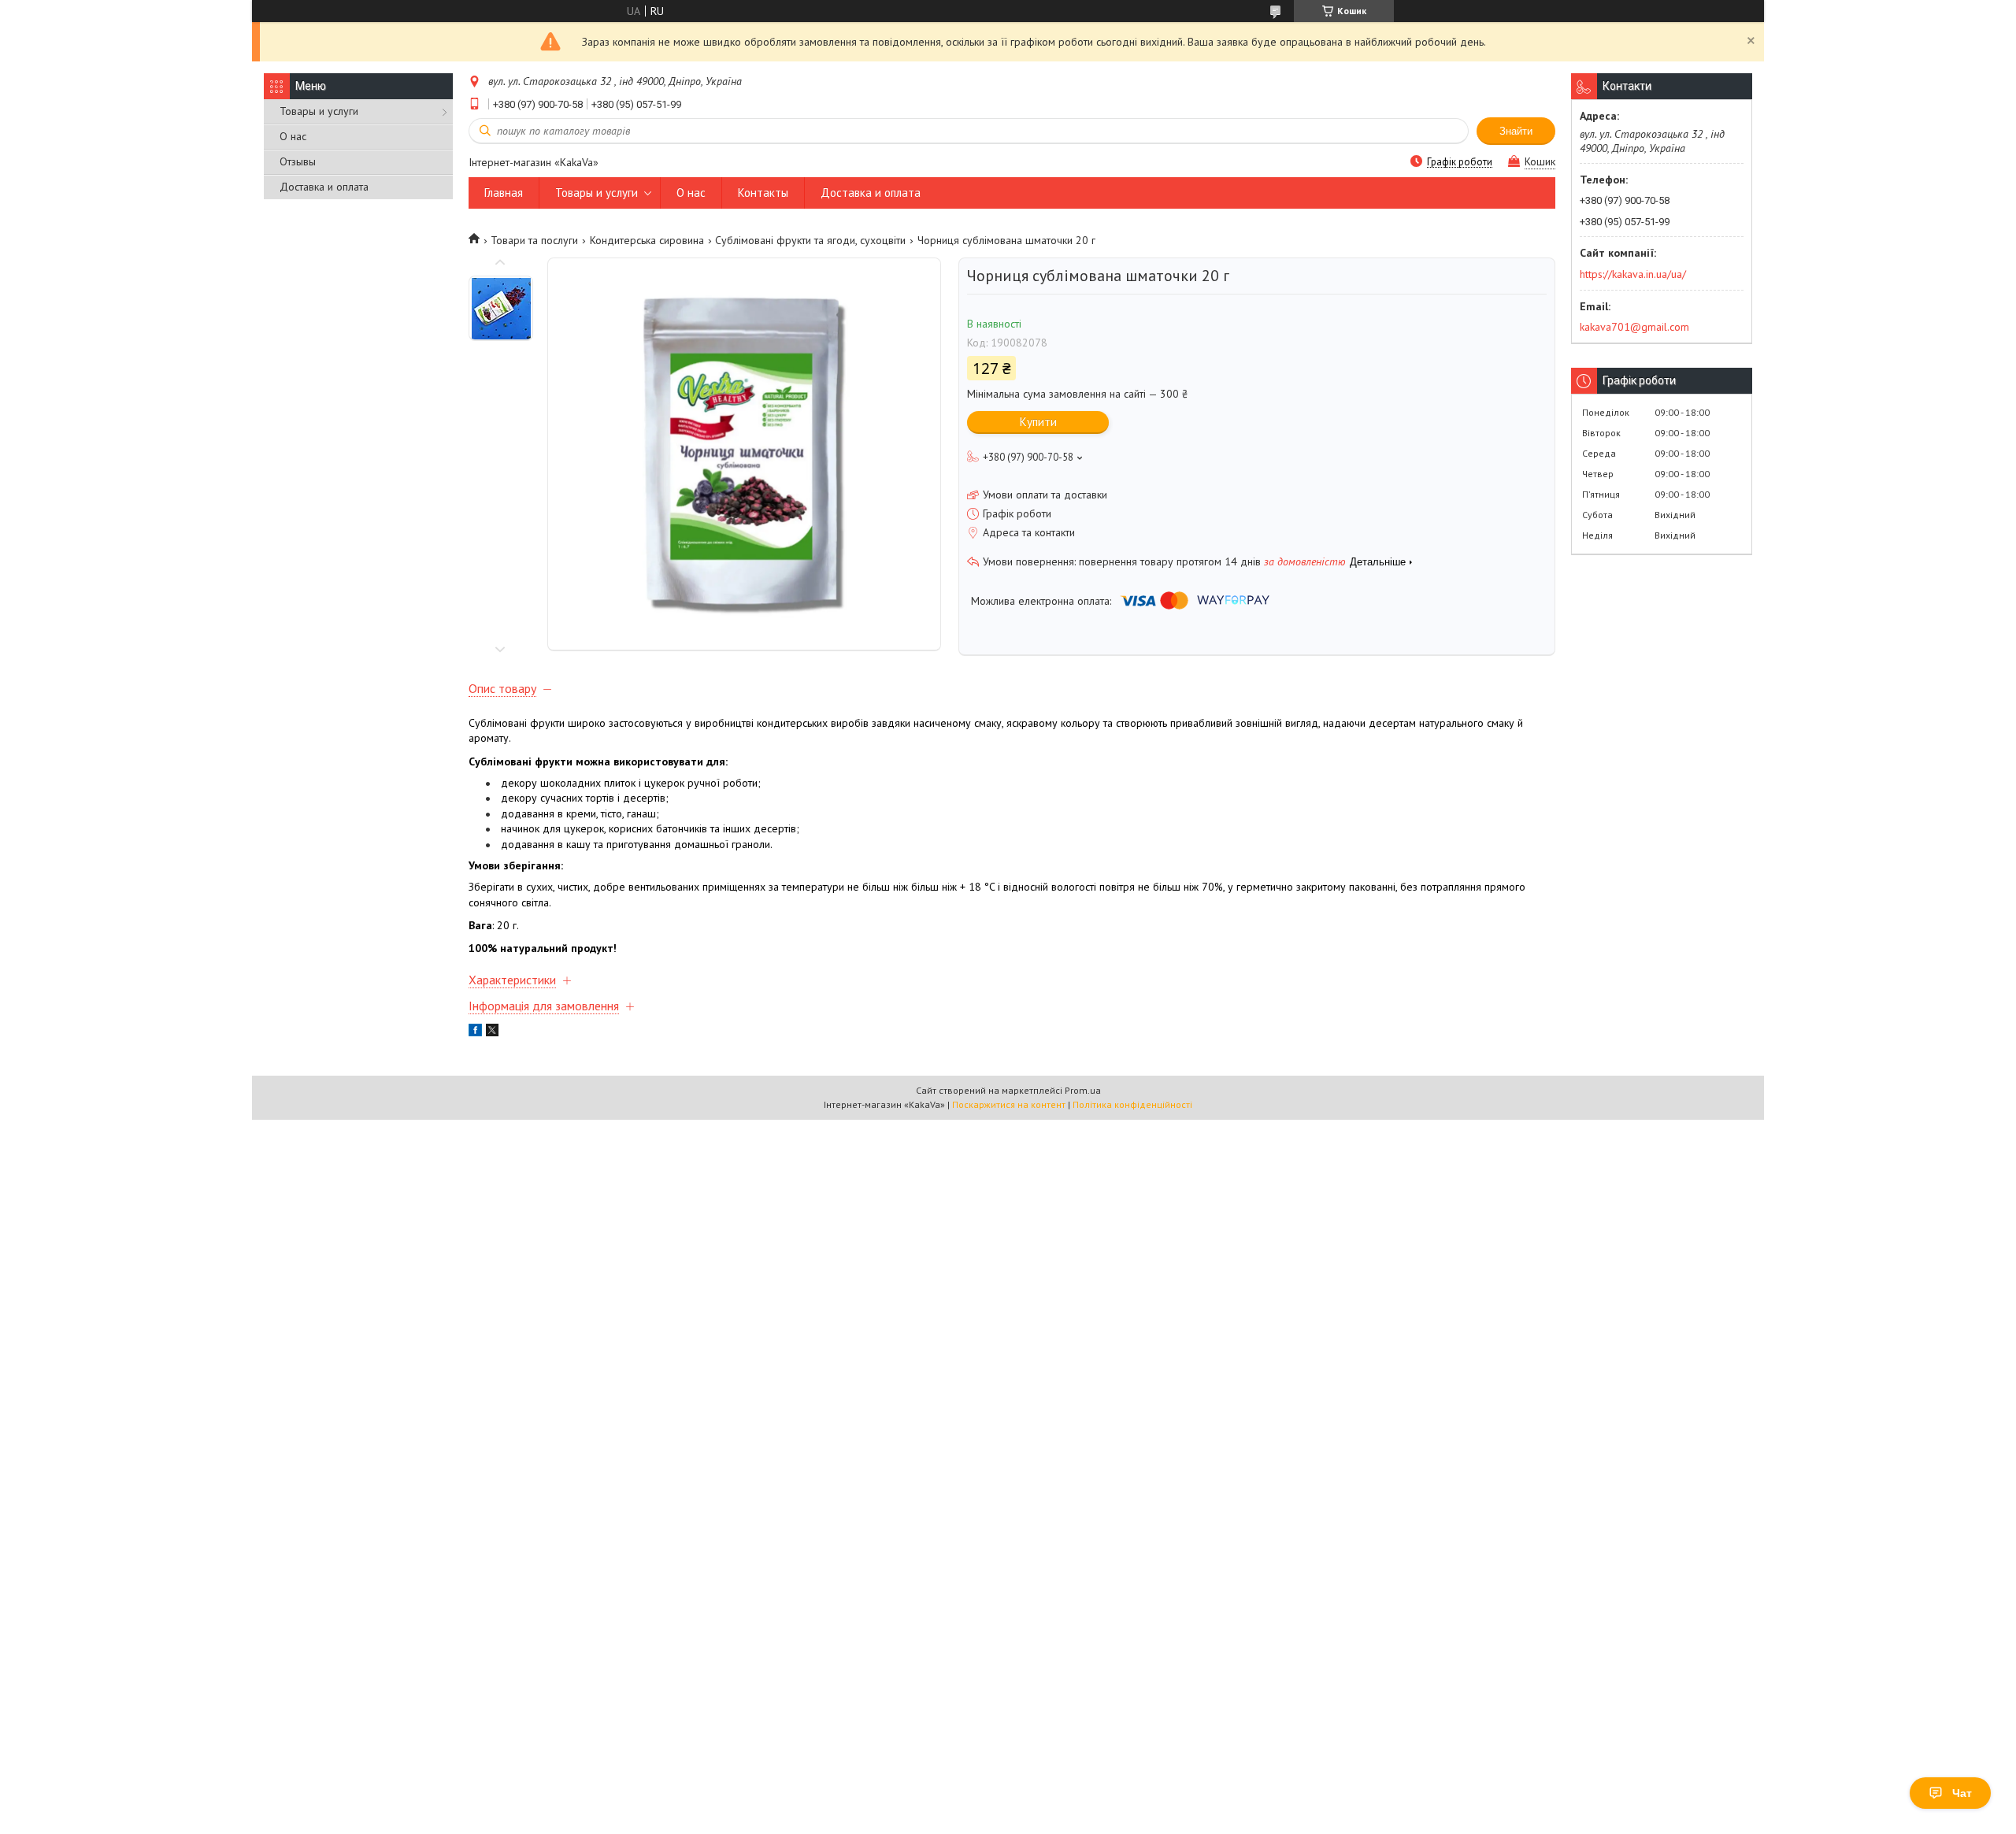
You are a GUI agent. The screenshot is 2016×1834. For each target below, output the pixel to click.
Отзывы (298, 161)
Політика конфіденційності (1132, 1104)
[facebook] (475, 1032)
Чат (1962, 1793)
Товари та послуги (534, 240)
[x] (492, 1032)
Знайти (1516, 131)
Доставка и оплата (324, 187)
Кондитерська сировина (647, 240)
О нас (293, 136)
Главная (504, 193)
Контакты (763, 193)
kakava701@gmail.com (1634, 327)
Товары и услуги (319, 111)
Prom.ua (1083, 1090)
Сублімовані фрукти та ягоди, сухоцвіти (810, 240)
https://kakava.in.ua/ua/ (1633, 274)
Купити (1038, 422)
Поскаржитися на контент (1009, 1104)
